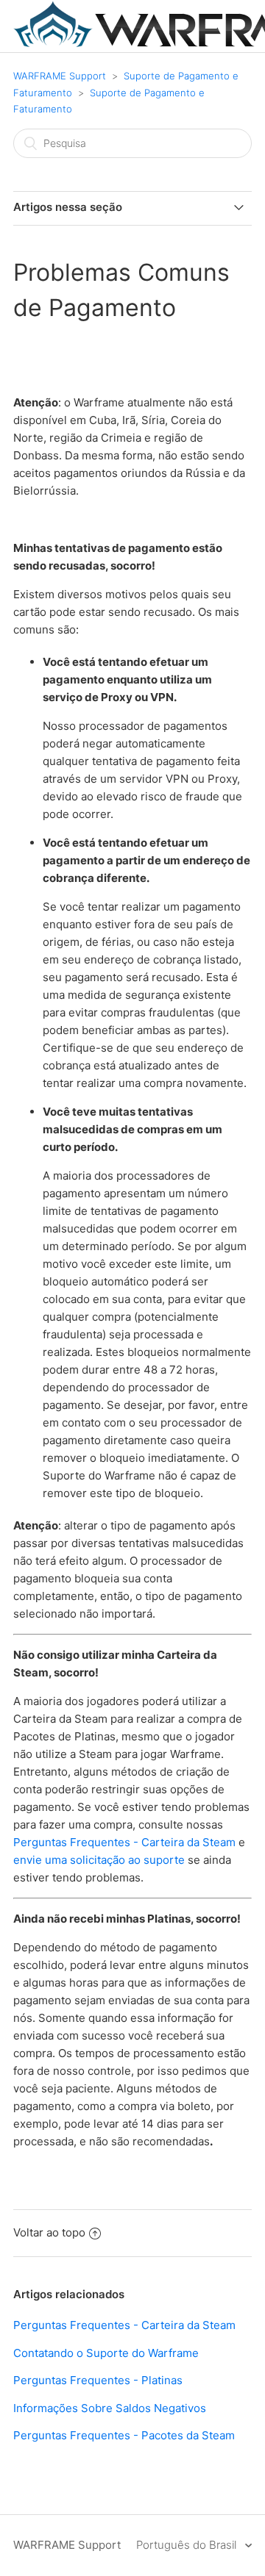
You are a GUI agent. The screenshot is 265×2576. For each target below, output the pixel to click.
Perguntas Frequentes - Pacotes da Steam (124, 2435)
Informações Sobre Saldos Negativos (110, 2408)
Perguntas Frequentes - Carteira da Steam (124, 1842)
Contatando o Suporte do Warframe (106, 2353)
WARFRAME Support (60, 76)
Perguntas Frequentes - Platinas (98, 2380)
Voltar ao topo (49, 2232)
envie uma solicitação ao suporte (99, 1860)
